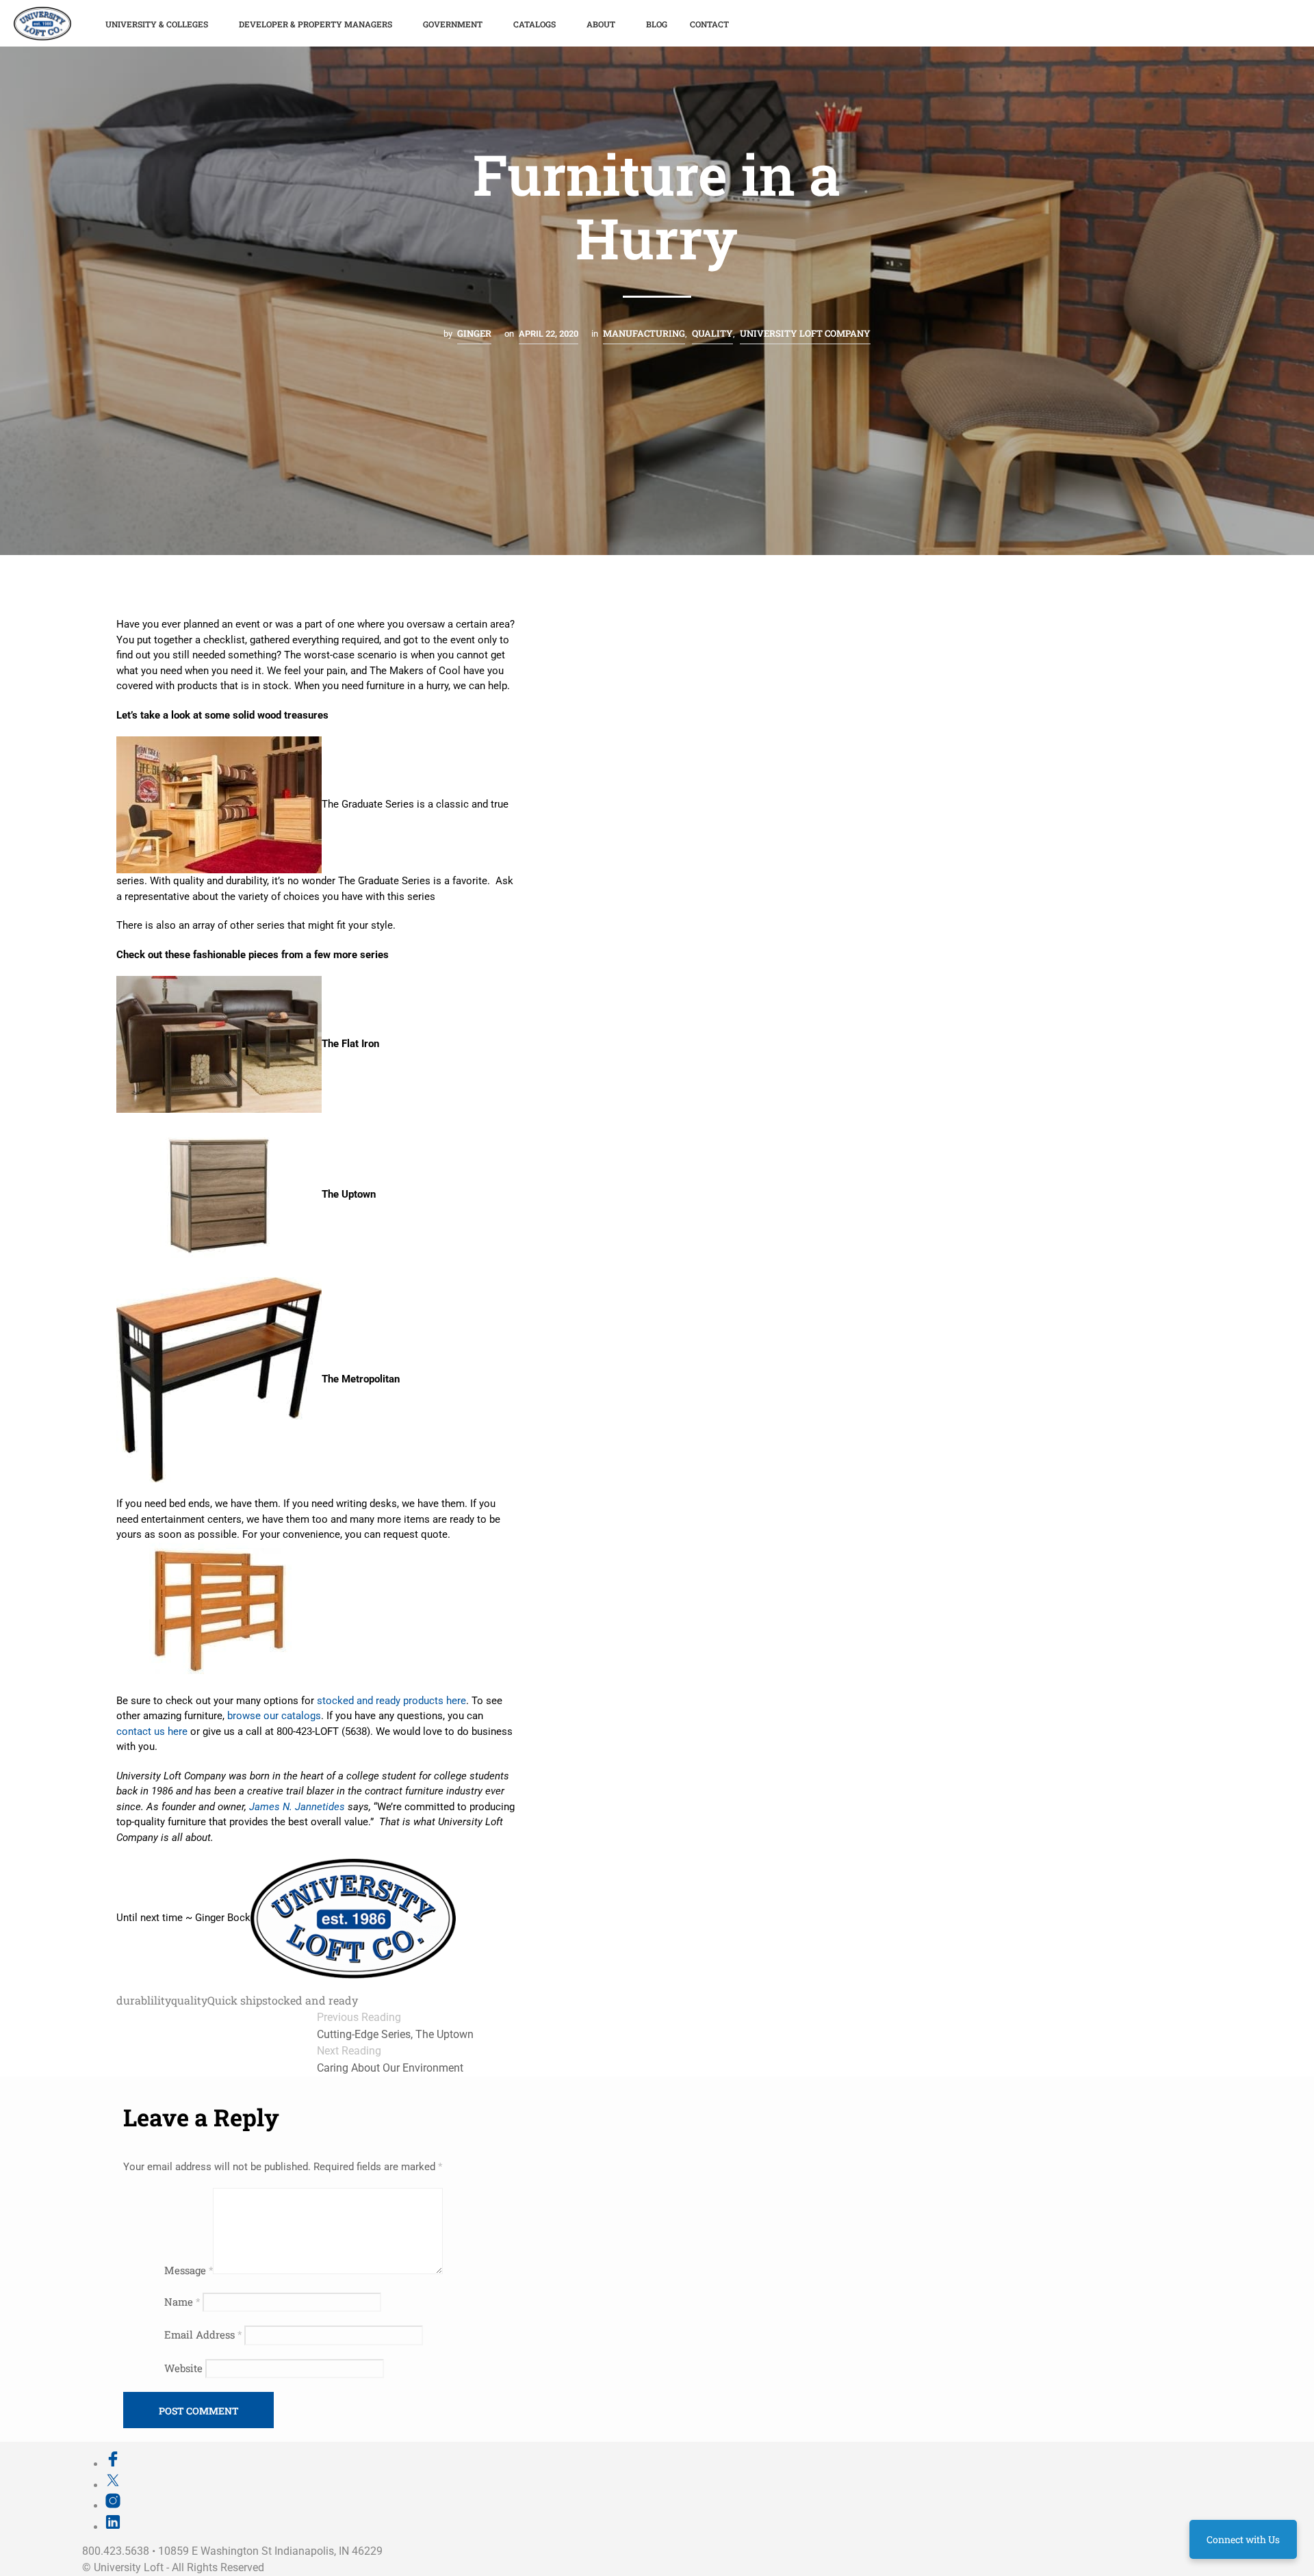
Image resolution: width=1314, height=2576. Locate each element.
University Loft (129, 2567)
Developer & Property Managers (315, 24)
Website (183, 2368)
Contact (709, 24)
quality (189, 2000)
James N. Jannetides (297, 1807)
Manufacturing (644, 333)
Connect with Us (1243, 2539)
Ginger (474, 333)
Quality (712, 333)
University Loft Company (805, 333)
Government (453, 24)
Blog (657, 24)
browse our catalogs (274, 1716)
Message (189, 2270)
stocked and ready (310, 2000)
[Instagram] (113, 2506)
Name (182, 2302)
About (601, 24)
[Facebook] (113, 2464)
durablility (144, 2000)
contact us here (152, 1731)
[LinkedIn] (113, 2527)
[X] (113, 2485)
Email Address (203, 2334)
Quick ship (235, 2000)
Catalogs (534, 24)
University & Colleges (157, 24)
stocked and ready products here (391, 1701)
